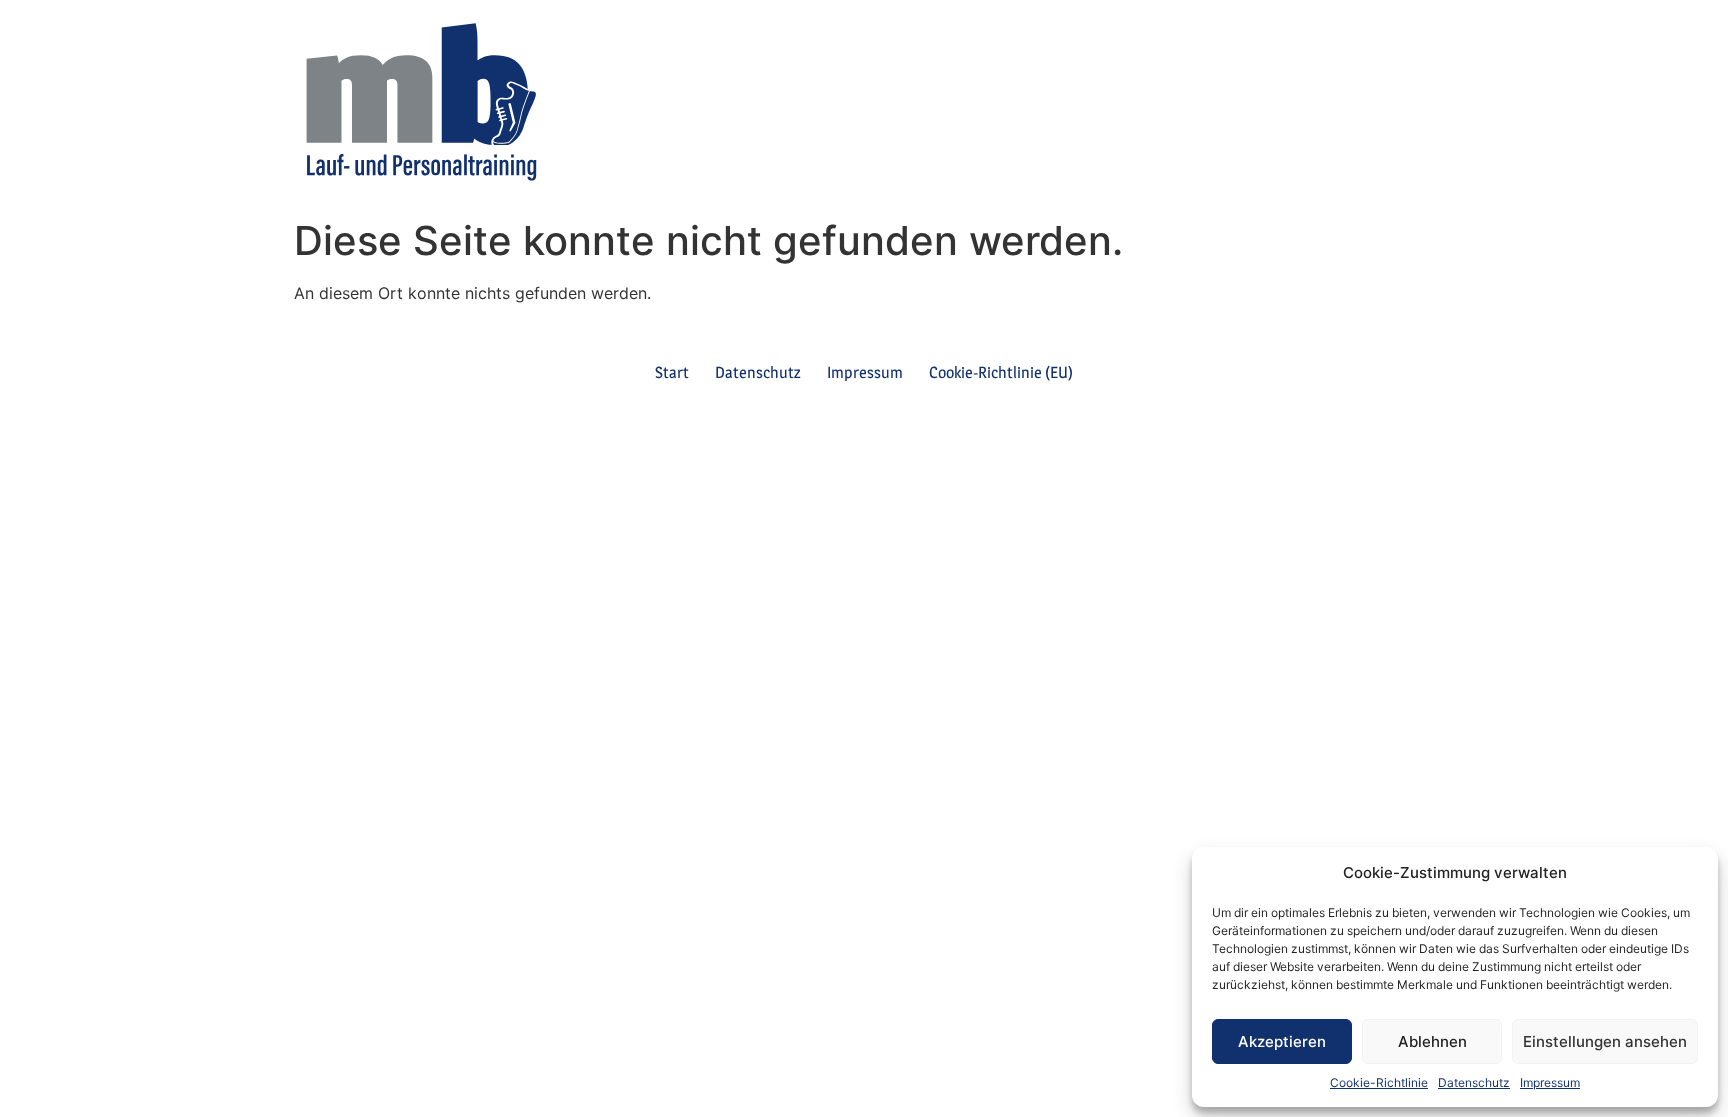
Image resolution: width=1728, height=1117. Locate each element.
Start (672, 372)
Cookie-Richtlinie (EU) (1001, 372)
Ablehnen (1432, 1041)
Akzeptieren (1282, 1041)
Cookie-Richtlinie (1379, 1082)
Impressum (1550, 1082)
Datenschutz (1474, 1082)
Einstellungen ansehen (1605, 1041)
